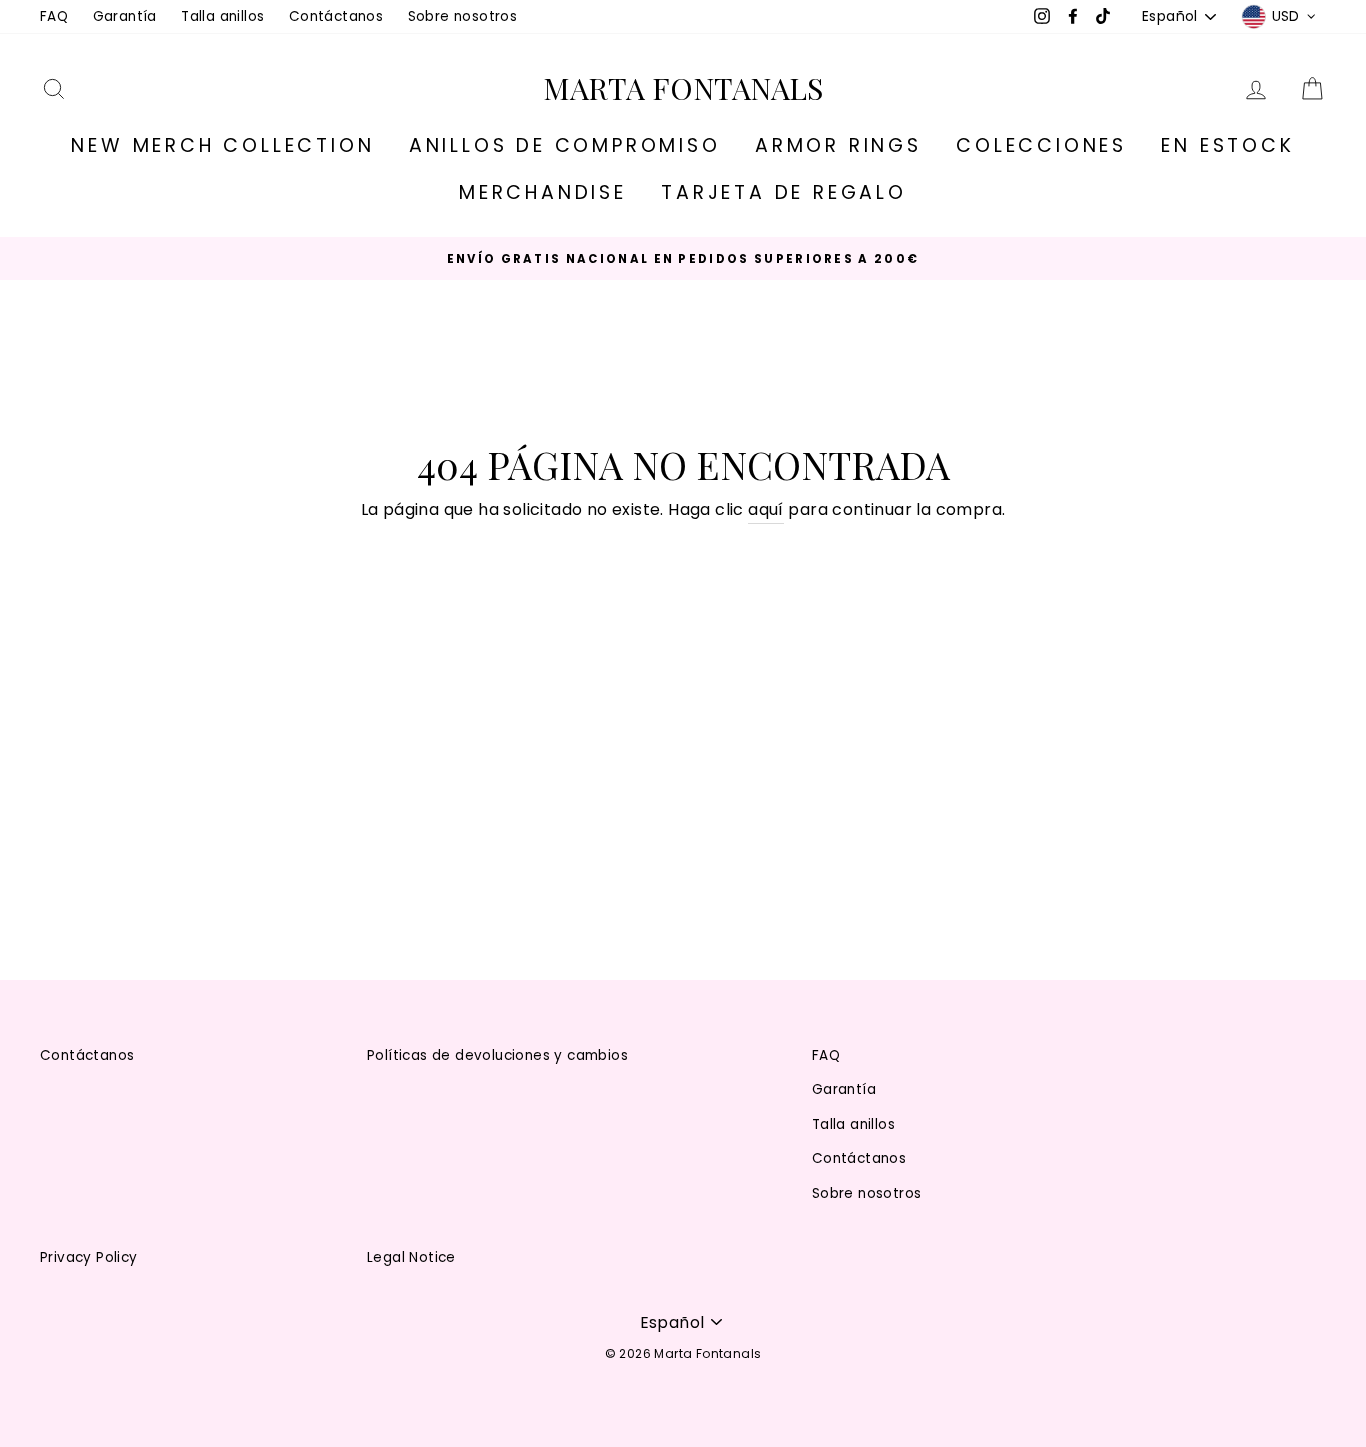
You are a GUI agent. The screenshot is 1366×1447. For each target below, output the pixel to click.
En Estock (1227, 145)
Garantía (125, 16)
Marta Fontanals (683, 88)
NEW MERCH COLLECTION (222, 145)
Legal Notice (411, 1257)
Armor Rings (838, 145)
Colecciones (1041, 145)
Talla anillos (222, 16)
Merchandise (543, 192)
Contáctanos (336, 16)
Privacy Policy (89, 1257)
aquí (766, 509)
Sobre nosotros (463, 16)
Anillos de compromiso (565, 145)
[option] (683, 258)
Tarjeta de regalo (784, 192)
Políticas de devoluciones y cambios (497, 1055)
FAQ (54, 16)
